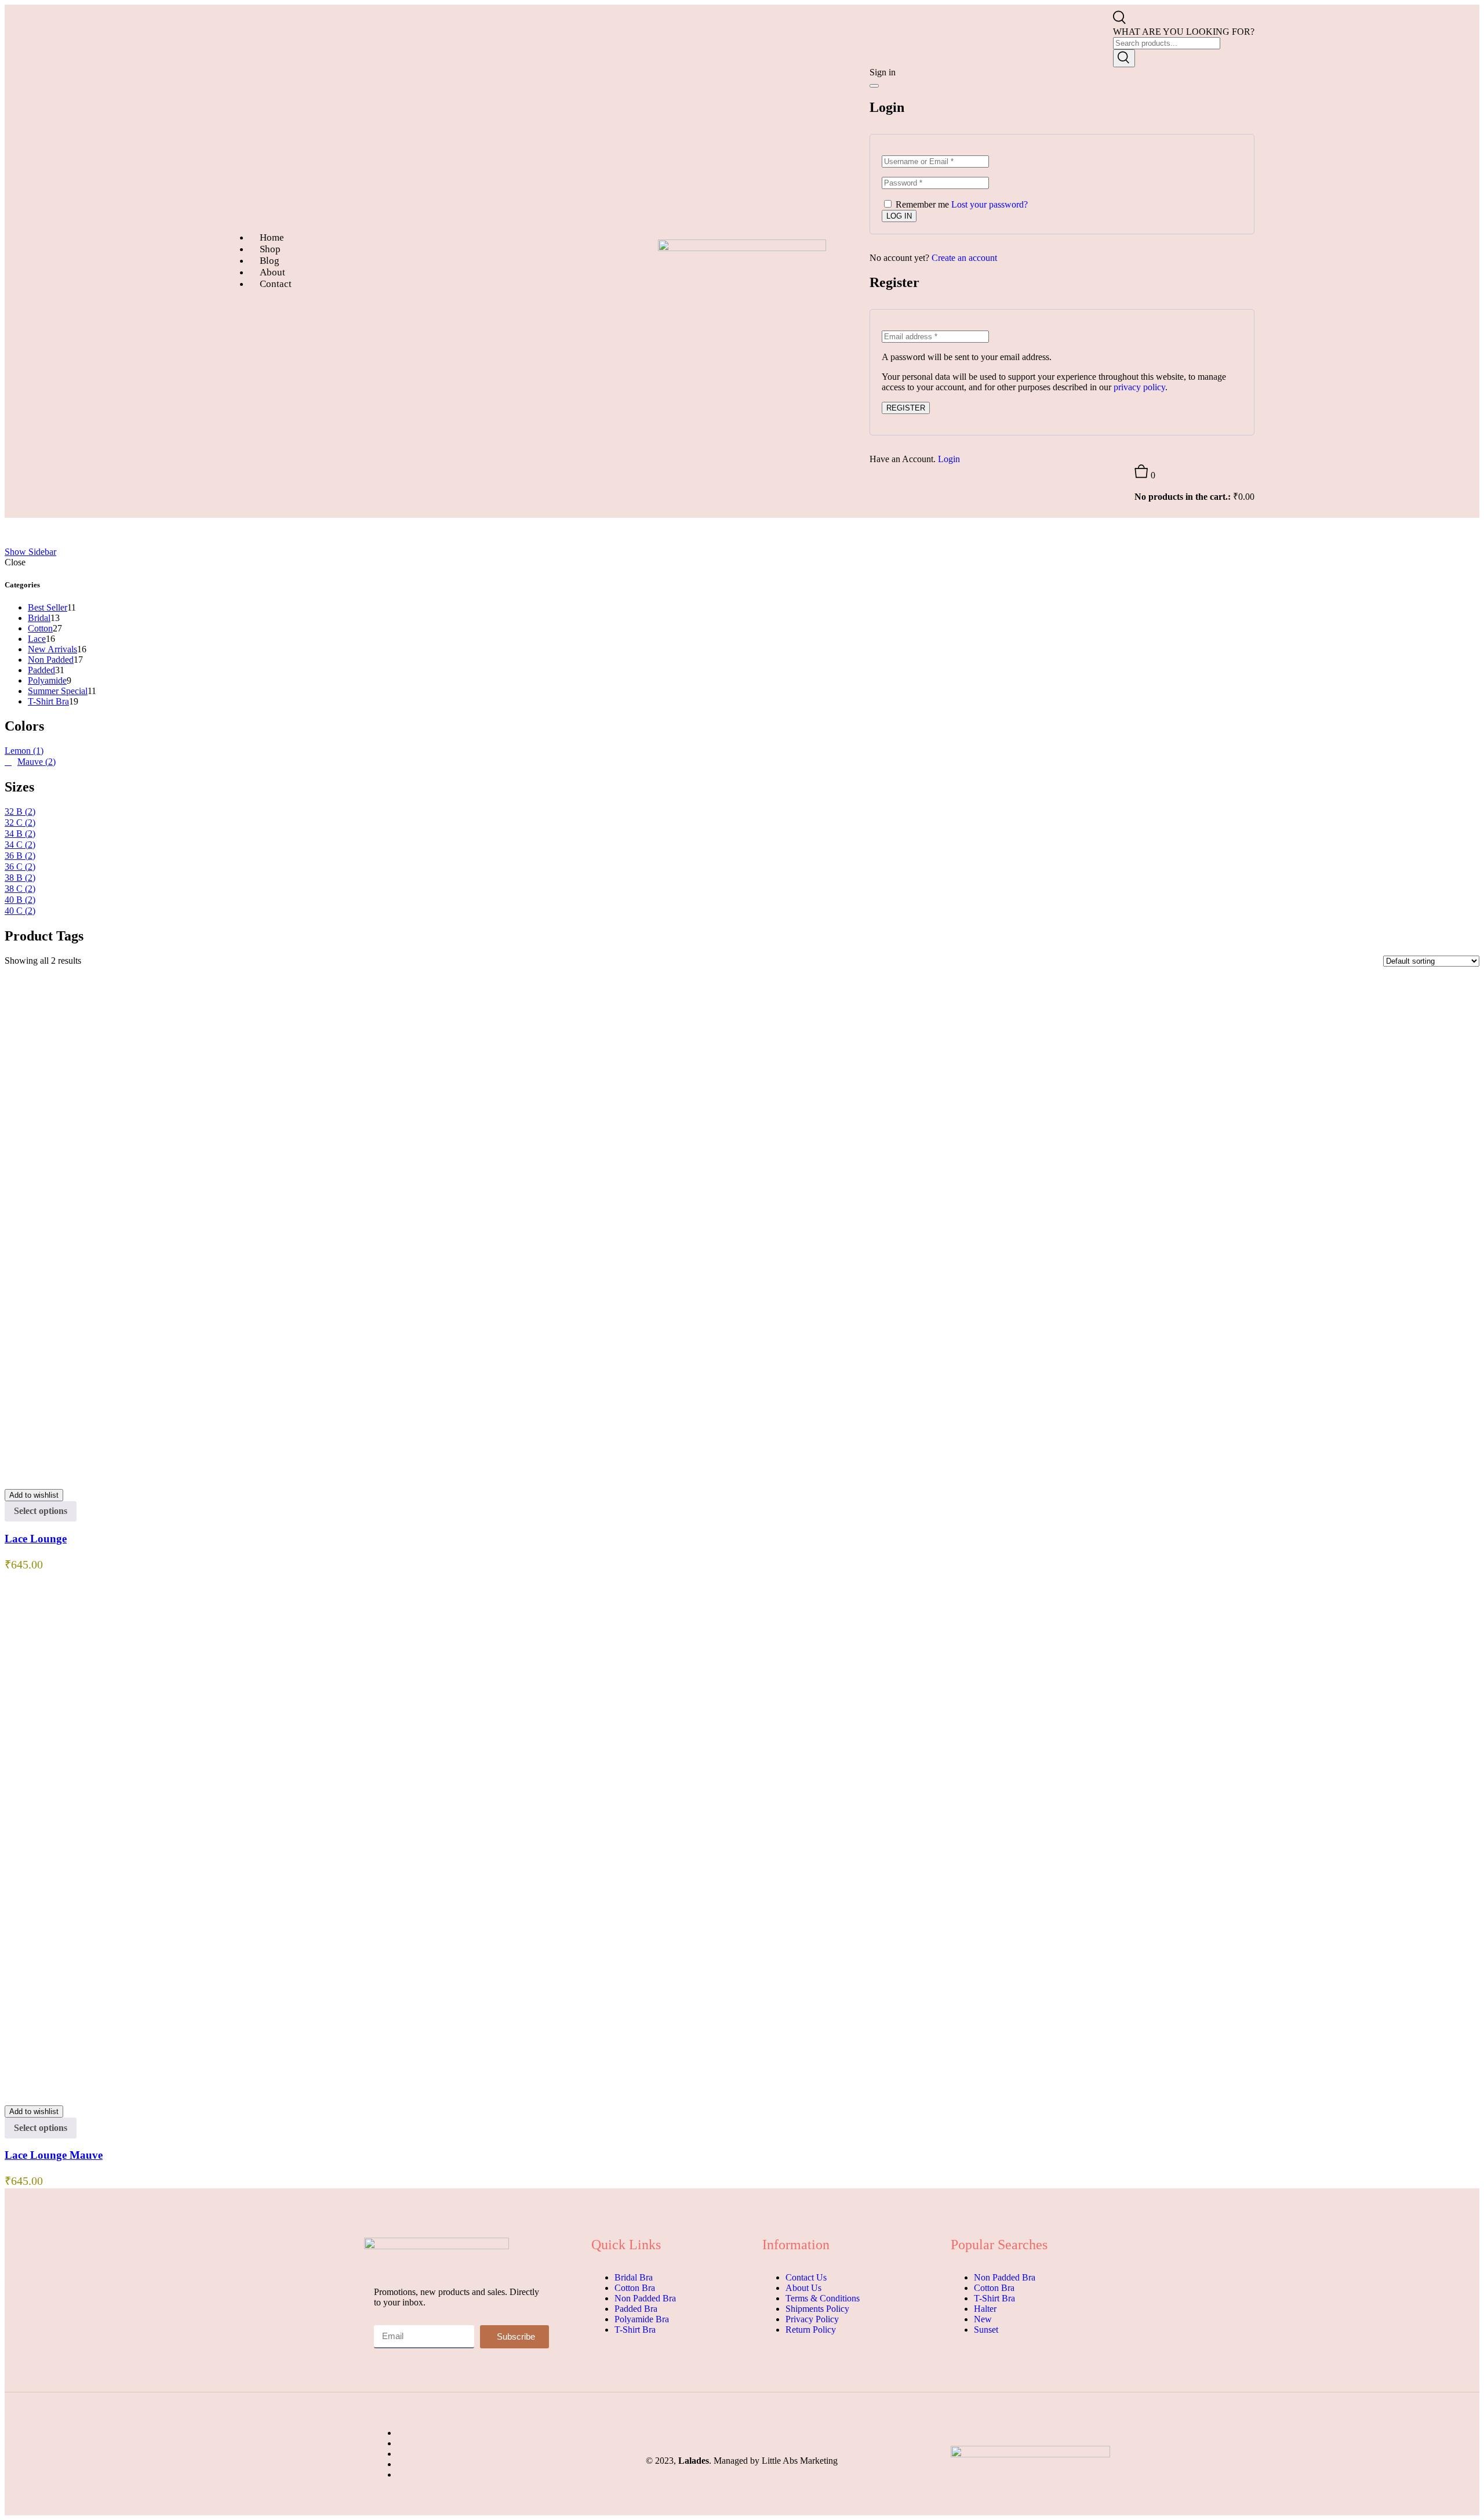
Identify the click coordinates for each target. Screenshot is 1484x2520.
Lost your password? (990, 204)
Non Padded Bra (645, 2298)
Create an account (964, 258)
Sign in (883, 72)
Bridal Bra (634, 2277)
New (983, 2319)
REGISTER (906, 408)
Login (949, 459)
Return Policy (811, 2330)
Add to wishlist (34, 1495)
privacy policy (1139, 387)
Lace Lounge (36, 1539)
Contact (276, 284)
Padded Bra (636, 2309)
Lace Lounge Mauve (54, 2155)
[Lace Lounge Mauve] (352, 2091)
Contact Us (806, 2277)
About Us (803, 2288)
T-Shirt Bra (635, 2330)
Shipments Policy (817, 2309)
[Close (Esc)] (874, 86)
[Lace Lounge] (429, 1474)
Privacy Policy (812, 2319)
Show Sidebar (30, 552)
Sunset (986, 2330)
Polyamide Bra (642, 2319)
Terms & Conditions (823, 2298)
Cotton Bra (635, 2288)
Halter (985, 2309)
